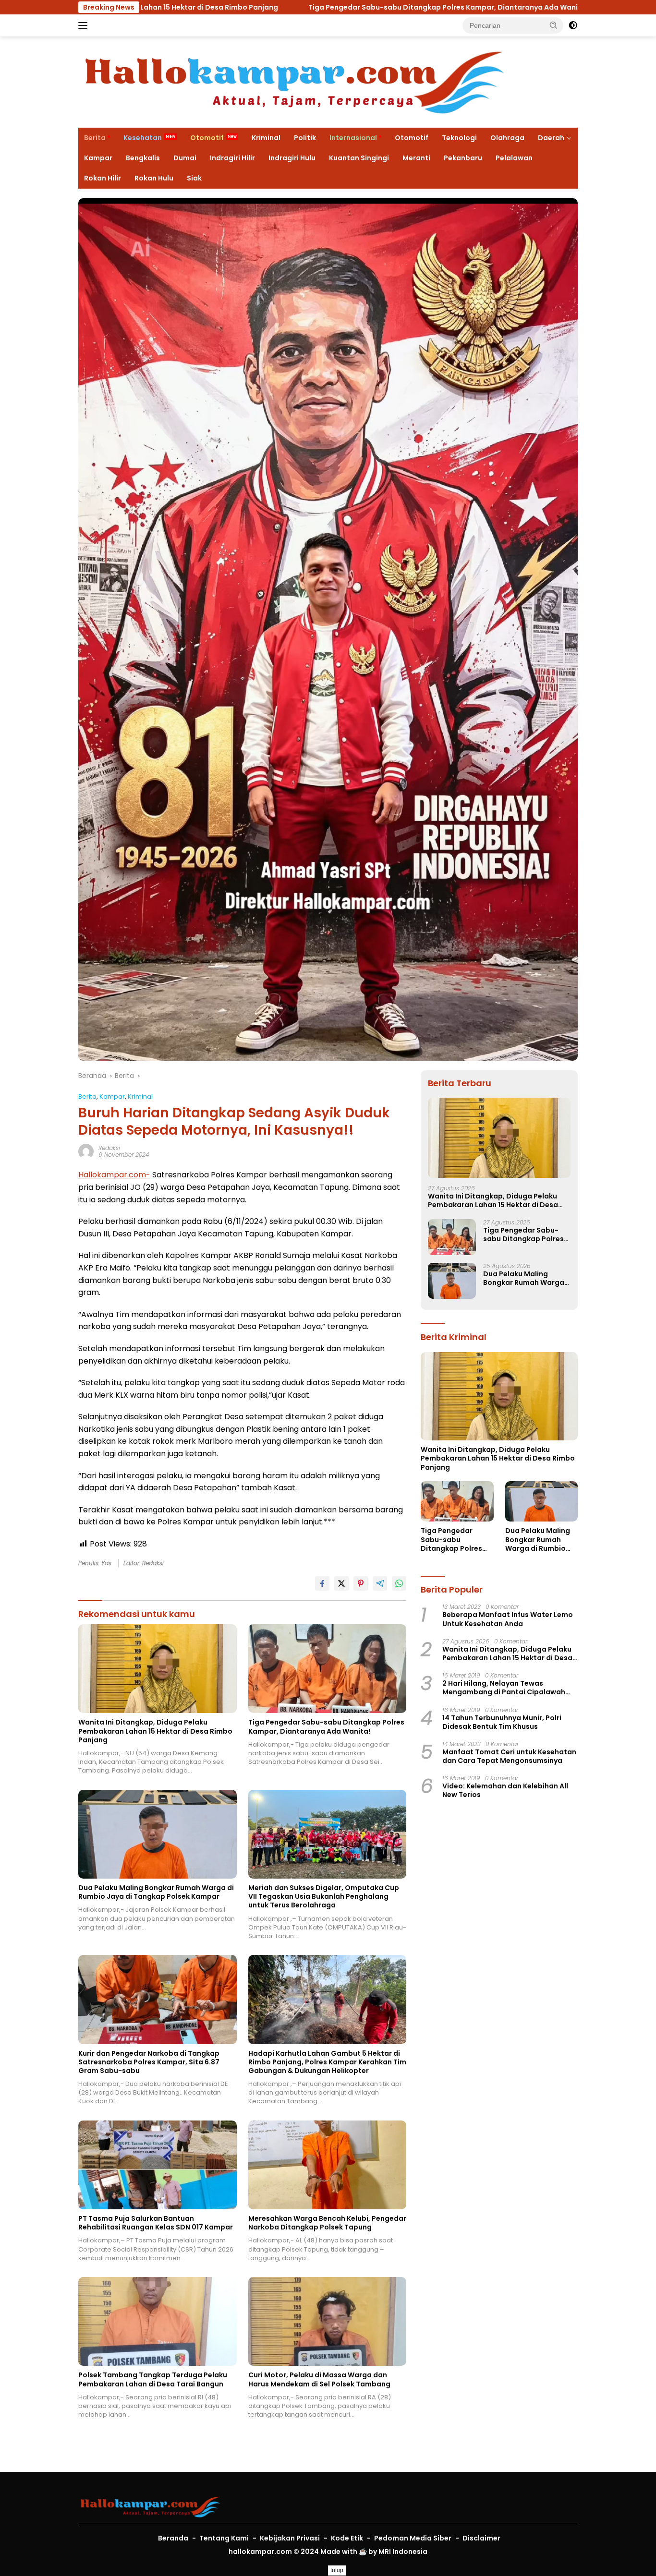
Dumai (185, 158)
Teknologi (459, 138)
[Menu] (85, 25)
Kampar (98, 158)
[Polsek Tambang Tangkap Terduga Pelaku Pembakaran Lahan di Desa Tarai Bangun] (158, 2321)
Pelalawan (514, 158)
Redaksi (109, 1148)
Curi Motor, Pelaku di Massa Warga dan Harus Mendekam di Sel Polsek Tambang (320, 2379)
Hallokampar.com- (114, 1175)
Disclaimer (481, 2538)
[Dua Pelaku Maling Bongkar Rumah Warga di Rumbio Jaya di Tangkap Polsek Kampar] (158, 1834)
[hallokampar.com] (294, 82)
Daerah (551, 138)
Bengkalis (143, 158)
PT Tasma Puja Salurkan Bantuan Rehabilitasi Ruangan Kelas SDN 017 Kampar (156, 2223)
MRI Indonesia (403, 2552)
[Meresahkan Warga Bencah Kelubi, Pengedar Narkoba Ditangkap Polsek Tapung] (328, 2165)
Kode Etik (347, 2538)
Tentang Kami (224, 2538)
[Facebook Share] (322, 1583)
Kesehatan (143, 138)
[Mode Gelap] (573, 25)
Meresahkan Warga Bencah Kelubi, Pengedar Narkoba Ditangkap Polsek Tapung (327, 2223)
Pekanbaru (463, 158)
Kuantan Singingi (359, 158)
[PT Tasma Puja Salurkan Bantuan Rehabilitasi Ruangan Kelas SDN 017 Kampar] (158, 2165)
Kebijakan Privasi (290, 2538)
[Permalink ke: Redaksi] (86, 1151)
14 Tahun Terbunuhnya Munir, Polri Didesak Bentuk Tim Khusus (502, 1722)
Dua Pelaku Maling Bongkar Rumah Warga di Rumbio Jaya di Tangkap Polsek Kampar (156, 1892)
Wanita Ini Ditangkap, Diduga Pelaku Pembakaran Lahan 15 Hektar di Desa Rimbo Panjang (155, 1731)
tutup (337, 2570)
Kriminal (266, 138)
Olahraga (507, 138)
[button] (554, 25)
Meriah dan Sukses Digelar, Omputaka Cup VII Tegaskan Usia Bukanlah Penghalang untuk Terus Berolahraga (324, 1897)
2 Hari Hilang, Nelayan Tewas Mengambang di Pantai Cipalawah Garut (504, 1688)
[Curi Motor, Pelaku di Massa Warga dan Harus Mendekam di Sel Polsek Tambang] (328, 2321)
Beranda (173, 2538)
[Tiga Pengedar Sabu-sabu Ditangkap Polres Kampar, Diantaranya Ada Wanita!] (328, 1669)
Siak (194, 178)
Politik (305, 138)
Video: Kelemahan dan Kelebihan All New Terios (505, 1790)
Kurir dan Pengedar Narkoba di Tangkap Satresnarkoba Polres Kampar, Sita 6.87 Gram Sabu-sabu (149, 2062)
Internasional (353, 138)
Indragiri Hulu (292, 158)
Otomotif (207, 138)
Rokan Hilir (103, 178)
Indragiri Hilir (232, 158)
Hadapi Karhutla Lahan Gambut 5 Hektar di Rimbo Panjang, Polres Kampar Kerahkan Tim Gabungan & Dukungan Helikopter (327, 2062)
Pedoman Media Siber (413, 2538)
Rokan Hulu (154, 178)
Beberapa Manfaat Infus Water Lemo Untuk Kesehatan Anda (508, 1619)
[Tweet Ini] (341, 1583)
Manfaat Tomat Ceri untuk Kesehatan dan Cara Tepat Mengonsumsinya (509, 1756)
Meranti (416, 158)
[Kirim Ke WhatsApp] (399, 1583)
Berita (95, 138)
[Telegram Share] (380, 1583)
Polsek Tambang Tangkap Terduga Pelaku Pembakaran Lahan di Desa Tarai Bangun (153, 2379)
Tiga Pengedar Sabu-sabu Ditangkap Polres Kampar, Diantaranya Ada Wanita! (267, 7)
